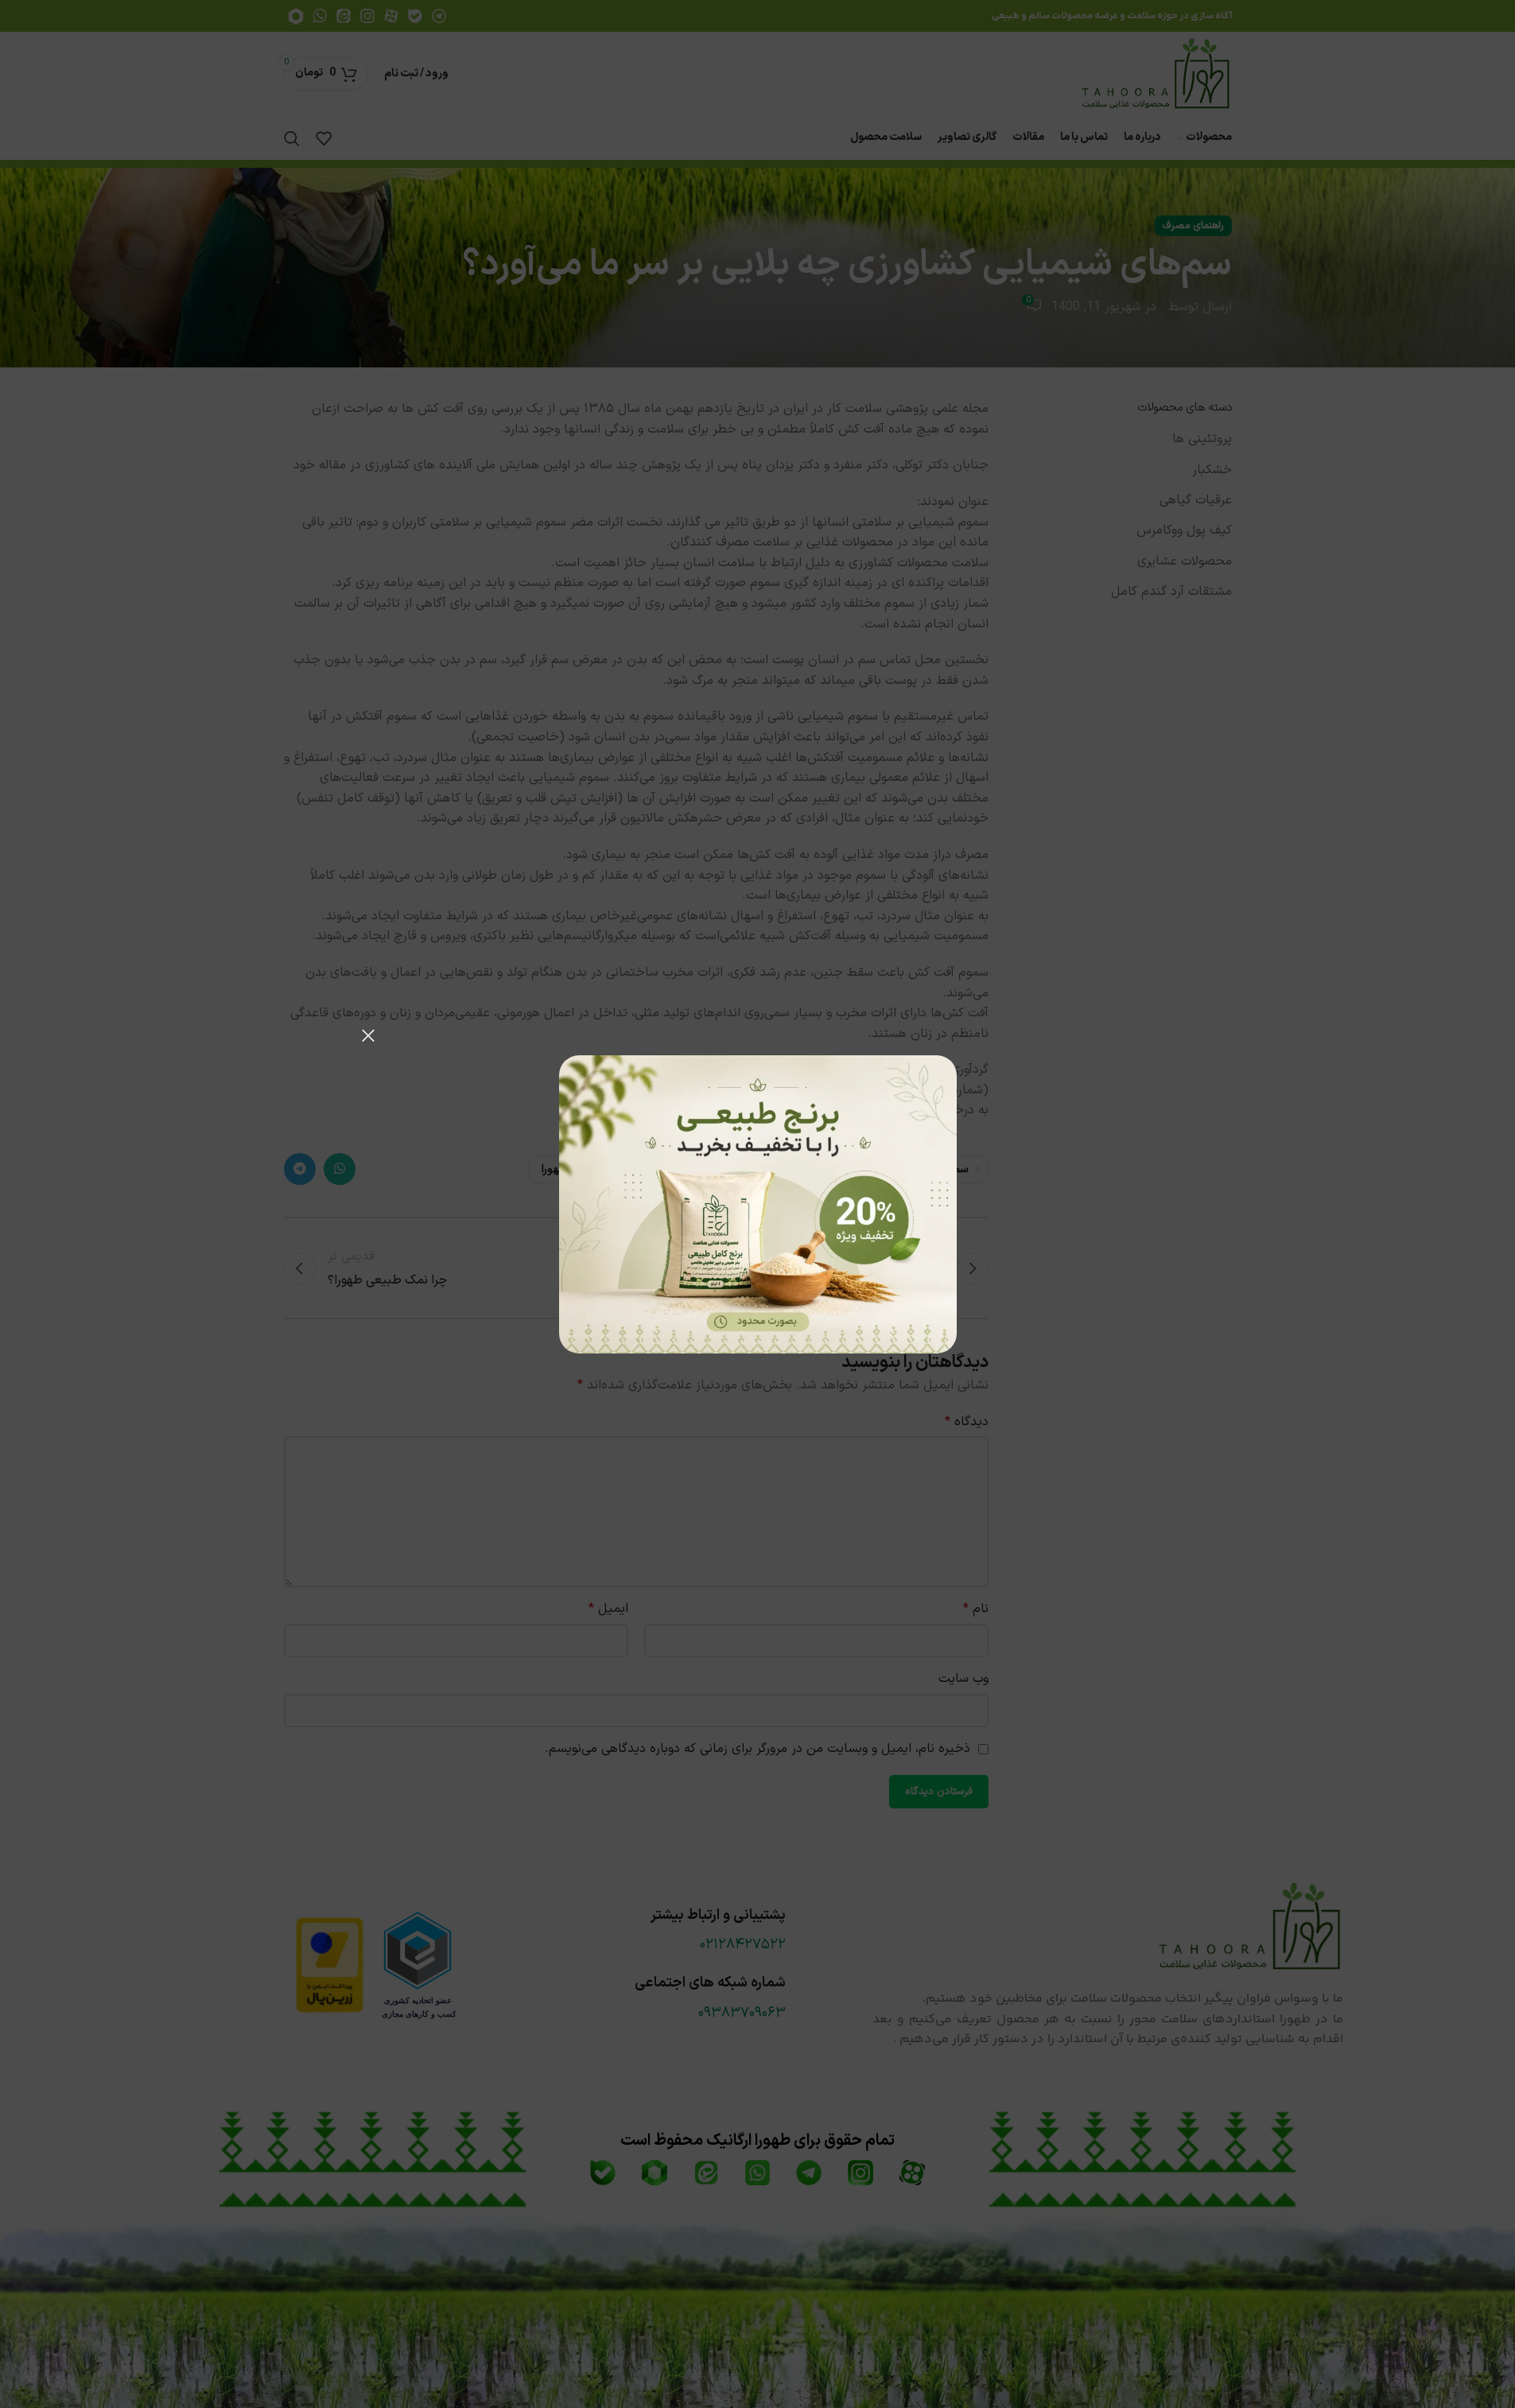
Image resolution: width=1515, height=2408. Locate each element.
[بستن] (368, 1035)
